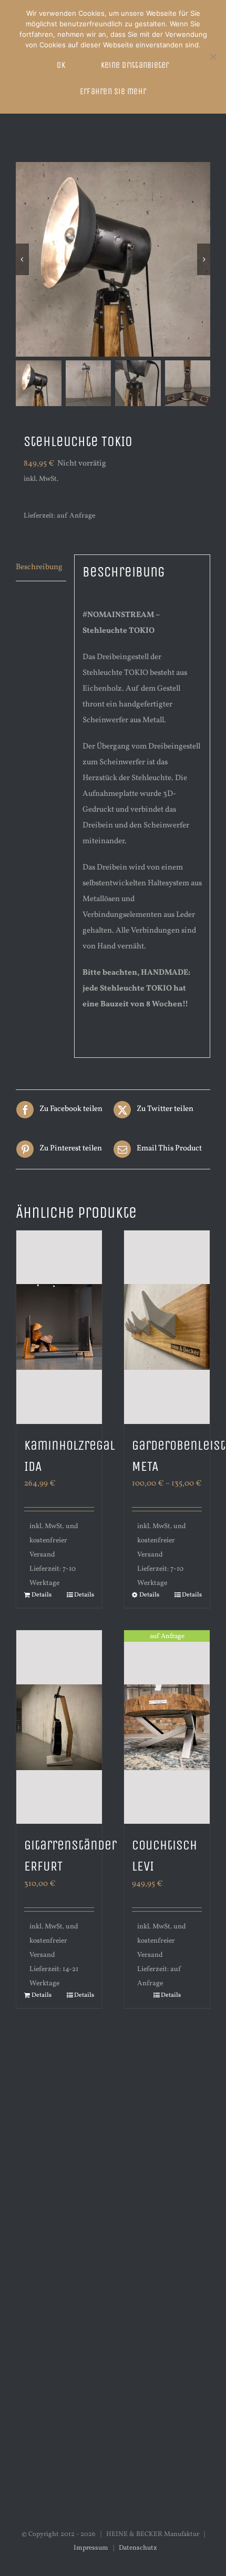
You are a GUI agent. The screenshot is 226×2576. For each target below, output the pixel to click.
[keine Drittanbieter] (213, 57)
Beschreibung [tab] (39, 567)
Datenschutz (138, 2548)
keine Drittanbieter (135, 65)
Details (42, 1595)
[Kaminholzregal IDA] (59, 1327)
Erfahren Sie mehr (113, 91)
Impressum (91, 2548)
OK (61, 65)
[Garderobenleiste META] (167, 1327)
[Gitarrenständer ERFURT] (59, 1727)
